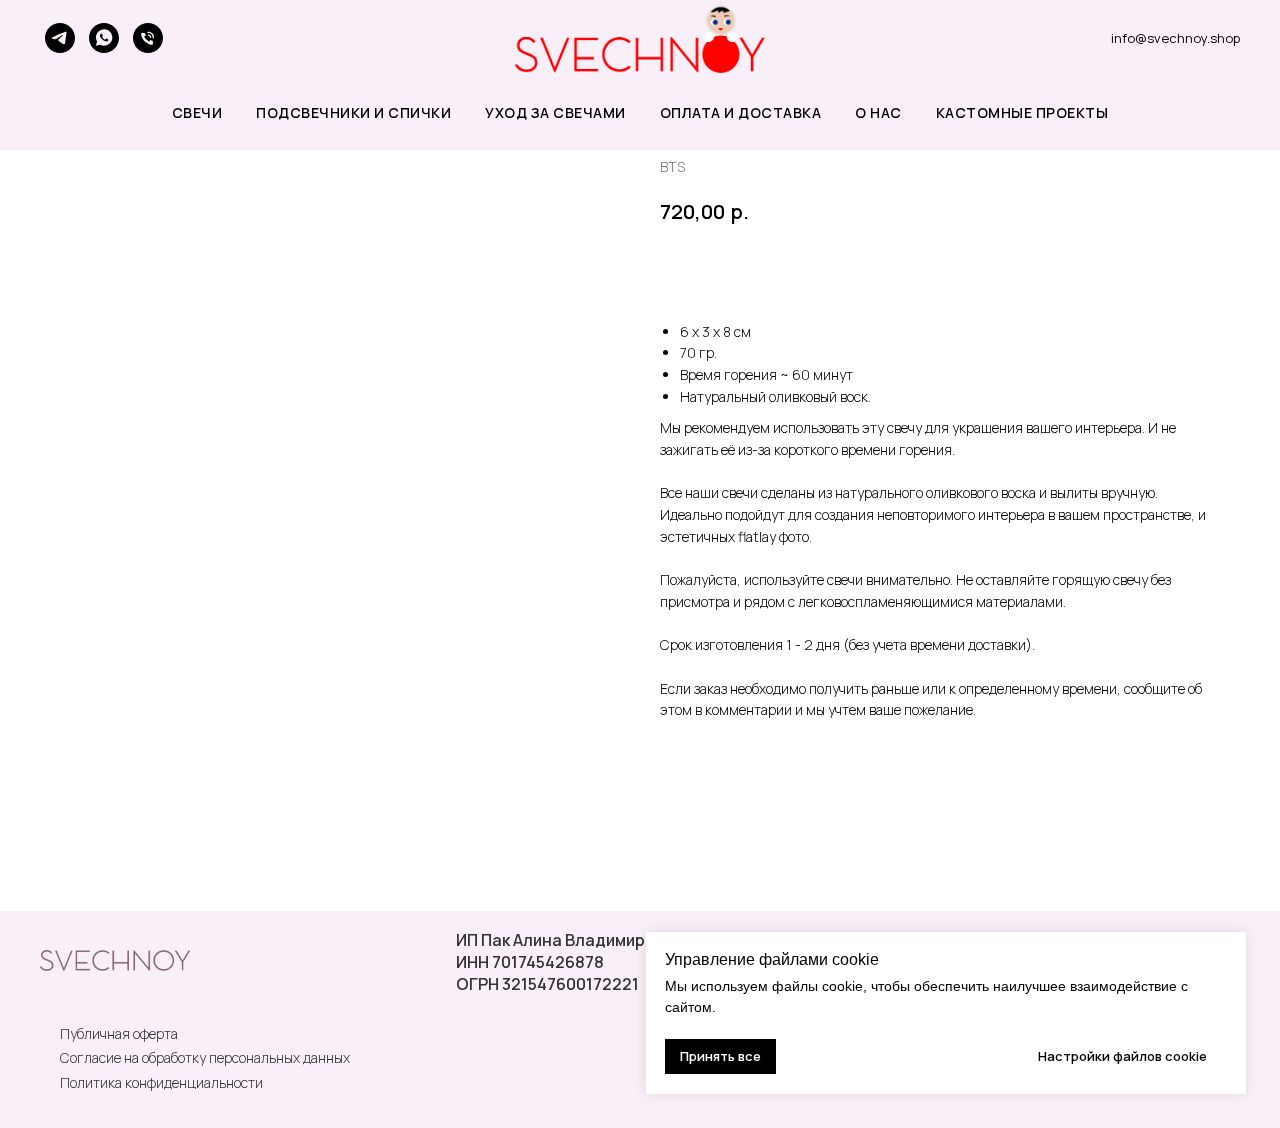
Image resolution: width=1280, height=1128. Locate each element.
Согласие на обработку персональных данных (205, 1057)
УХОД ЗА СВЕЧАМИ (555, 112)
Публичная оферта (119, 1033)
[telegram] (60, 38)
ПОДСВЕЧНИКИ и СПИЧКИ (353, 112)
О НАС (878, 112)
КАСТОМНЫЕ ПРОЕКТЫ (1022, 112)
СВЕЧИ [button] (197, 112)
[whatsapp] (104, 38)
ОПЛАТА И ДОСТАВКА (741, 112)
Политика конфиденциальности (161, 1082)
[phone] (148, 38)
